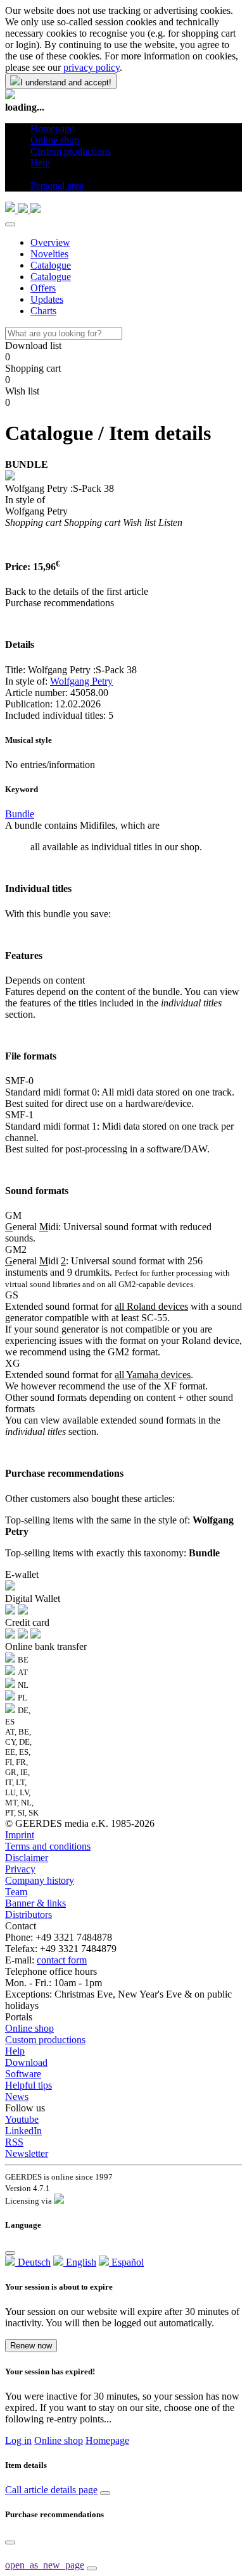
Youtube (22, 2119)
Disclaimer (27, 1858)
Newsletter (27, 2153)
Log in (18, 2440)
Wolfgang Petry (81, 681)
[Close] (10, 224)
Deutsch (33, 2262)
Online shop (29, 2028)
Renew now (31, 2346)
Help (15, 2051)
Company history (40, 1880)
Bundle (20, 814)
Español (126, 2262)
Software (23, 2074)
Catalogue (51, 265)
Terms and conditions (48, 1846)
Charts (43, 311)
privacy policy (92, 67)
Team (16, 1892)
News (17, 2097)
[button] (35, 174)
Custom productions (45, 2040)
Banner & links (35, 1903)
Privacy (20, 1869)
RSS (14, 2142)
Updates (47, 299)
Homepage (107, 2440)
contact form (62, 1960)
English (80, 2262)
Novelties (49, 254)
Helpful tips (28, 2085)
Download (26, 2062)
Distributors (28, 1914)
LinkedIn (23, 2131)
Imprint (20, 1835)
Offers (43, 288)
